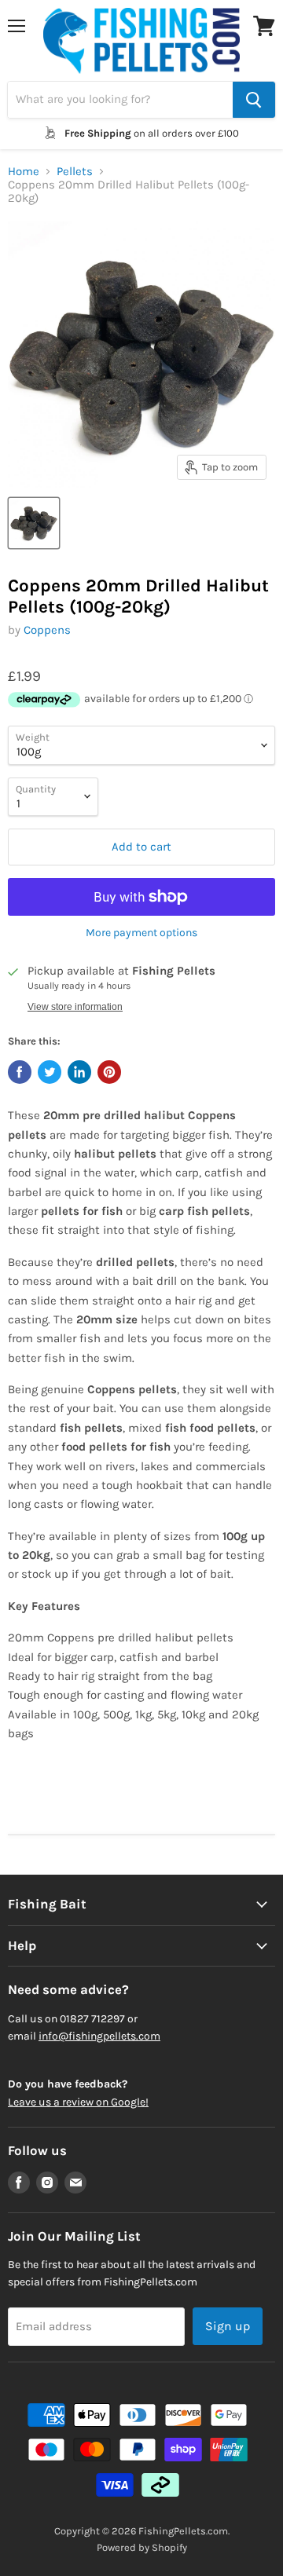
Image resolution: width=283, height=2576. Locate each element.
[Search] (254, 100)
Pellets (75, 172)
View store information (75, 1007)
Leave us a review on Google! (78, 2102)
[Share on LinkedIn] (79, 1072)
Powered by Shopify (142, 2547)
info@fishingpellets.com (99, 2036)
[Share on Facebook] (20, 1072)
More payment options (141, 933)
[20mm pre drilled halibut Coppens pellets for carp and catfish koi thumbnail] (34, 523)
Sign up (228, 2326)
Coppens (47, 630)
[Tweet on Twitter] (50, 1072)
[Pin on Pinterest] (109, 1072)
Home (24, 172)
